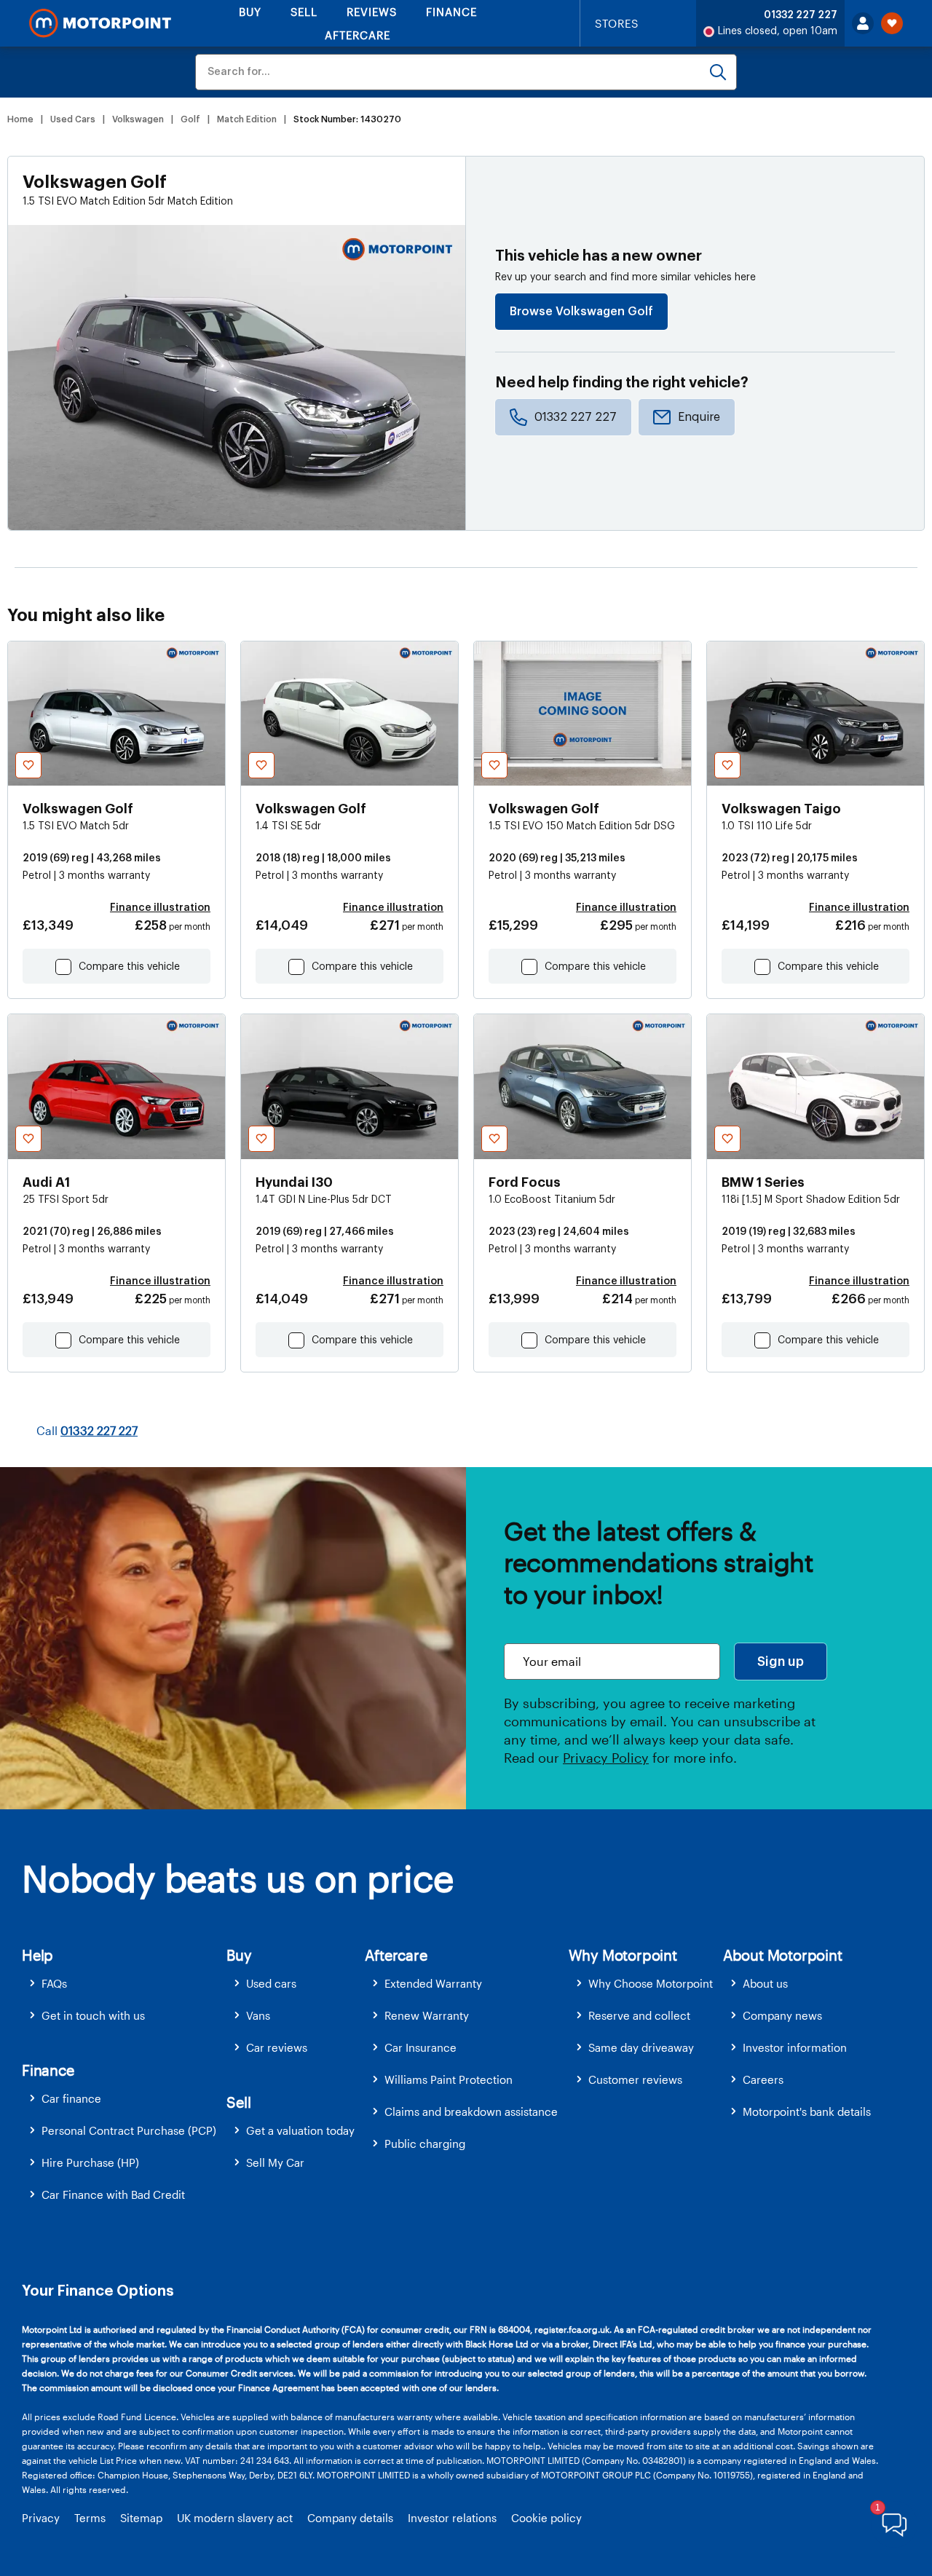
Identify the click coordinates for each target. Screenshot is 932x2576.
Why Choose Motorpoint (651, 1983)
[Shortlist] (892, 23)
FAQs (54, 1983)
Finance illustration (160, 908)
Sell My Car (275, 2162)
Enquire (699, 417)
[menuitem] (124, 1984)
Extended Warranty (433, 1983)
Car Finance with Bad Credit (113, 2194)
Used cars (271, 1983)
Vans (258, 2015)
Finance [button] (48, 2070)
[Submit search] (718, 72)
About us (765, 1983)
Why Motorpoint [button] (623, 1955)
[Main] (100, 23)
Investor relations (452, 2518)
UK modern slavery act (235, 2518)
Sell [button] (238, 2102)
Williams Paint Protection (449, 2079)
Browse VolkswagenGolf (581, 312)
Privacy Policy (606, 1758)
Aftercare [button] (396, 1955)
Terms (90, 2518)
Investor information (795, 2047)
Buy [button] (239, 1955)
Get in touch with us (93, 2015)
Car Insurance (420, 2047)
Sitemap (141, 2518)
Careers (763, 2079)
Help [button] (37, 1955)
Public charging (425, 2144)
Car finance (71, 2098)
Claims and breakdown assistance (471, 2111)
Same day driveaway (641, 2047)
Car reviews (277, 2047)
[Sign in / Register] (863, 23)
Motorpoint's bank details (807, 2111)
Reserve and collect (639, 2015)
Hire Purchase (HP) (90, 2162)
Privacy (41, 2518)
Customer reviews (635, 2079)
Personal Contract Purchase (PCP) (129, 2130)
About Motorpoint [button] (783, 1955)
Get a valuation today (300, 2130)
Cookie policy (546, 2518)
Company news (782, 2015)
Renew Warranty (427, 2015)
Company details (350, 2518)
